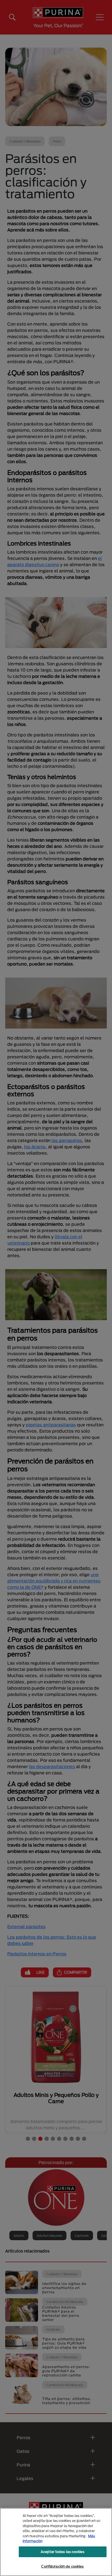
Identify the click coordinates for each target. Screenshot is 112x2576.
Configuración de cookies (62, 2566)
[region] (56, 2542)
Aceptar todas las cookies (63, 2552)
